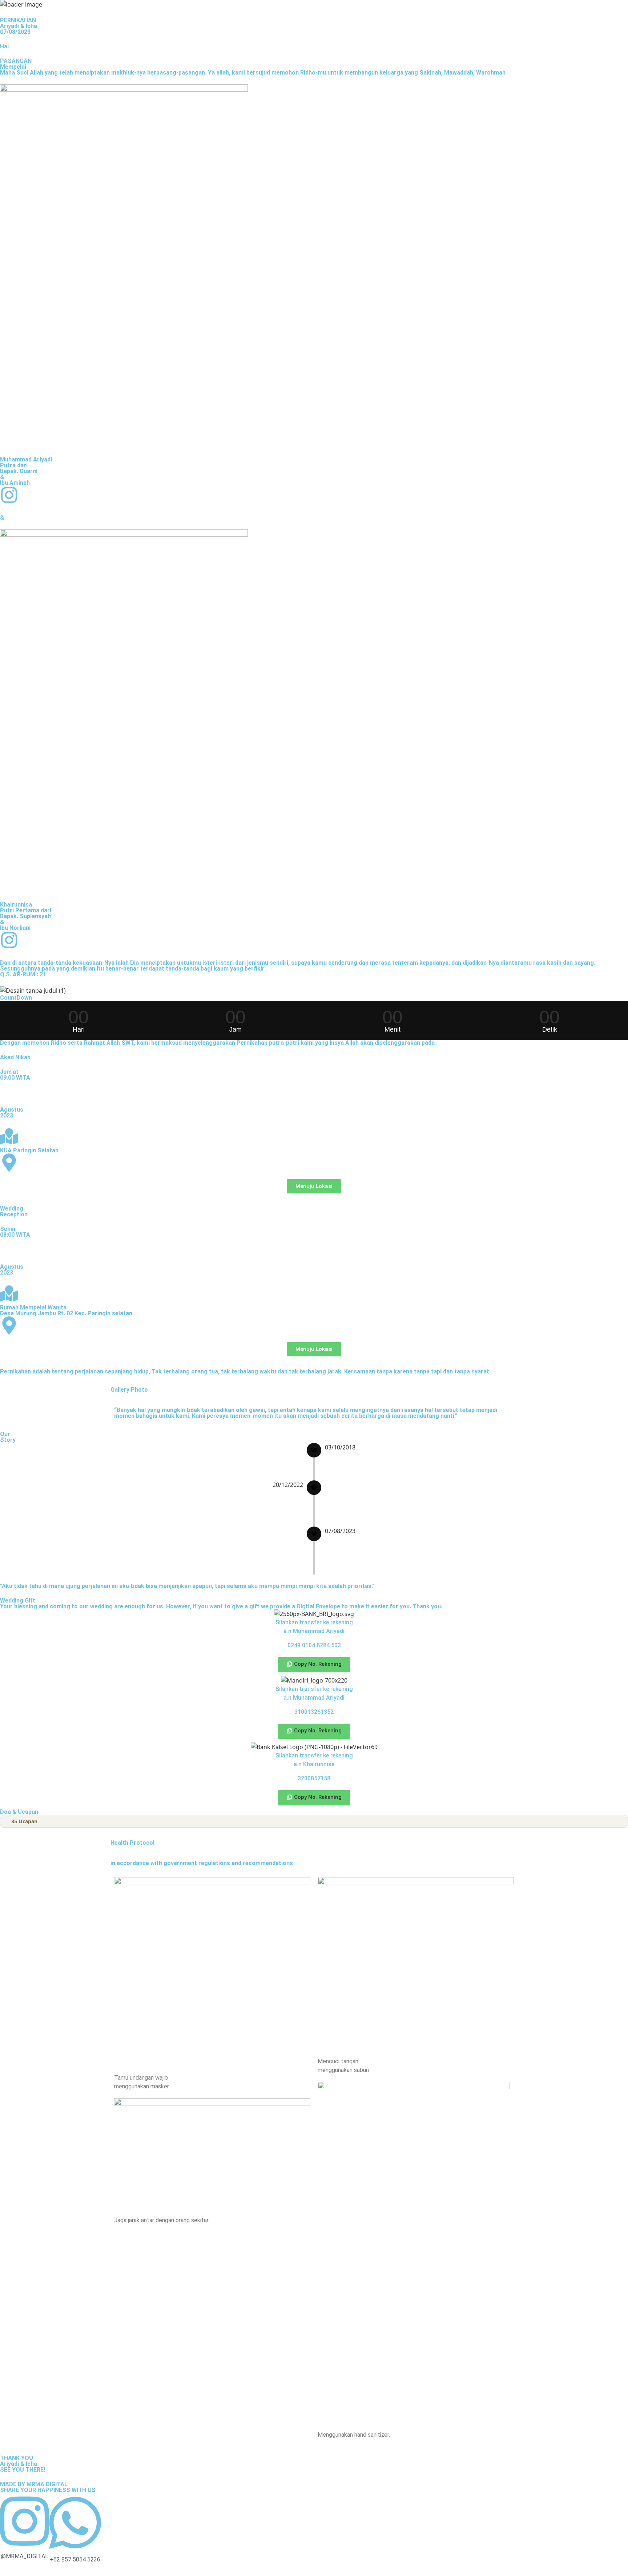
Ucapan (24, 1821)
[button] (314, 1665)
